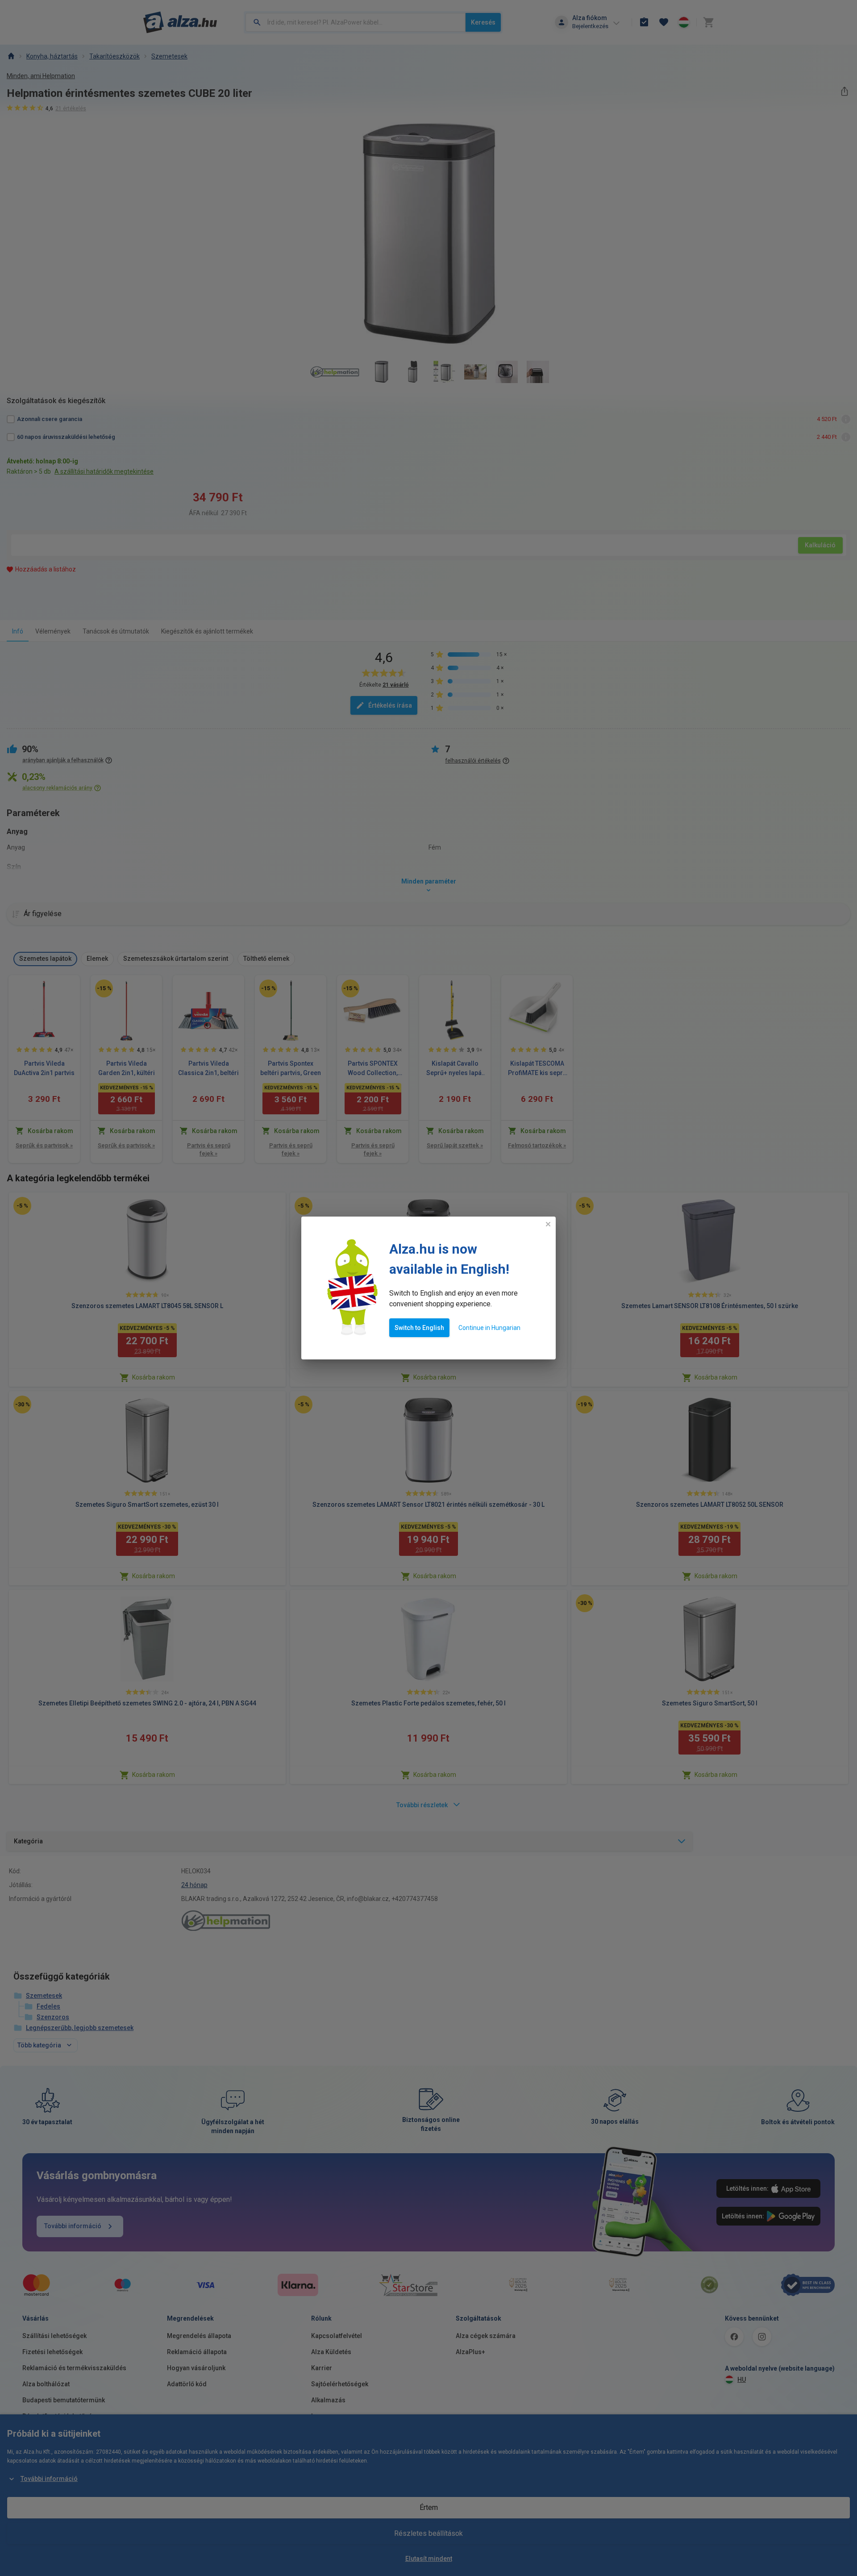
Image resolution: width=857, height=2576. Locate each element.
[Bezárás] (548, 1224)
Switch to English (419, 1328)
